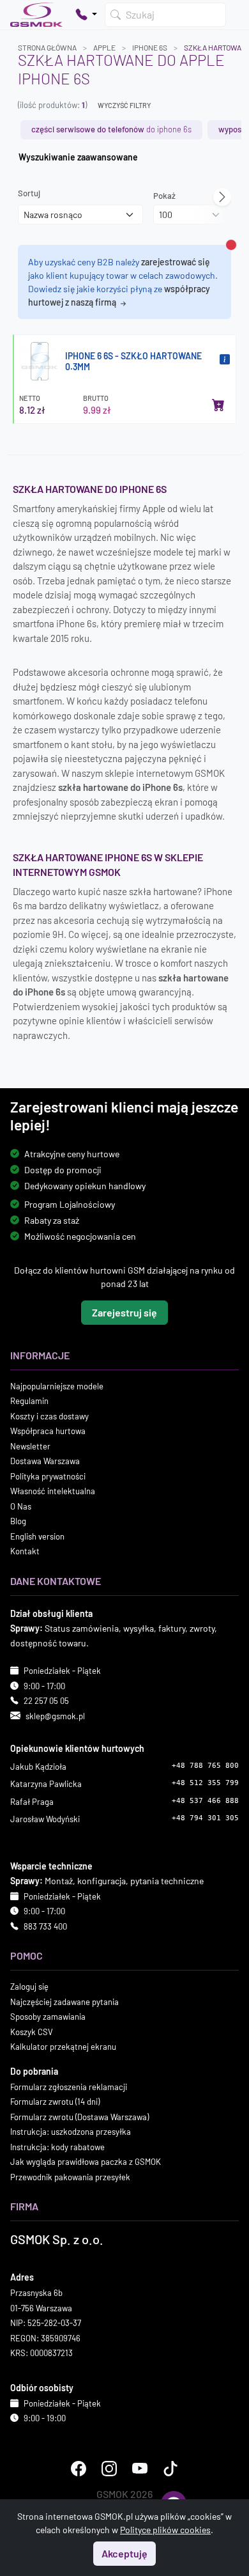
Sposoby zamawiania (48, 2017)
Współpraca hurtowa (48, 1431)
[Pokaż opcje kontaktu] (86, 15)
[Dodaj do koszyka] (218, 405)
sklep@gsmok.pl (55, 1716)
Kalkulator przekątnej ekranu (63, 2047)
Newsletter (30, 1446)
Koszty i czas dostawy (49, 1416)
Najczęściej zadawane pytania (64, 2002)
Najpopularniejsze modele (57, 1386)
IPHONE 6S (150, 47)
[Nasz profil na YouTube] (140, 2469)
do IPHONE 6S (111, 129)
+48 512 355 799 (205, 1783)
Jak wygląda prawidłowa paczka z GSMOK (86, 2162)
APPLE (104, 47)
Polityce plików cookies (165, 2530)
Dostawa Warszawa (45, 1461)
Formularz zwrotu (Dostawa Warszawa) (79, 2117)
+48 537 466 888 (205, 1801)
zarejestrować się (176, 262)
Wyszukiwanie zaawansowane (78, 157)
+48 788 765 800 (205, 1766)
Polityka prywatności (48, 1476)
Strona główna (47, 47)
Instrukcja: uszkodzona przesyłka (71, 2132)
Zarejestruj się (124, 1312)
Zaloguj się (29, 1987)
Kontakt (25, 1551)
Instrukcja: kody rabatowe (57, 2147)
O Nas (21, 1506)
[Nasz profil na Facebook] (79, 2469)
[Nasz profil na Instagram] (109, 2469)
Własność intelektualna (53, 1491)
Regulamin (29, 1401)
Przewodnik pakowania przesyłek (70, 2177)
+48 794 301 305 (205, 1818)
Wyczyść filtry (124, 105)
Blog (18, 1521)
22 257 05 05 (46, 1701)
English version (37, 1536)
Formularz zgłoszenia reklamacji (69, 2087)
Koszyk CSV (32, 2032)
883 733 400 (45, 1926)
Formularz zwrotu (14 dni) (55, 2102)
